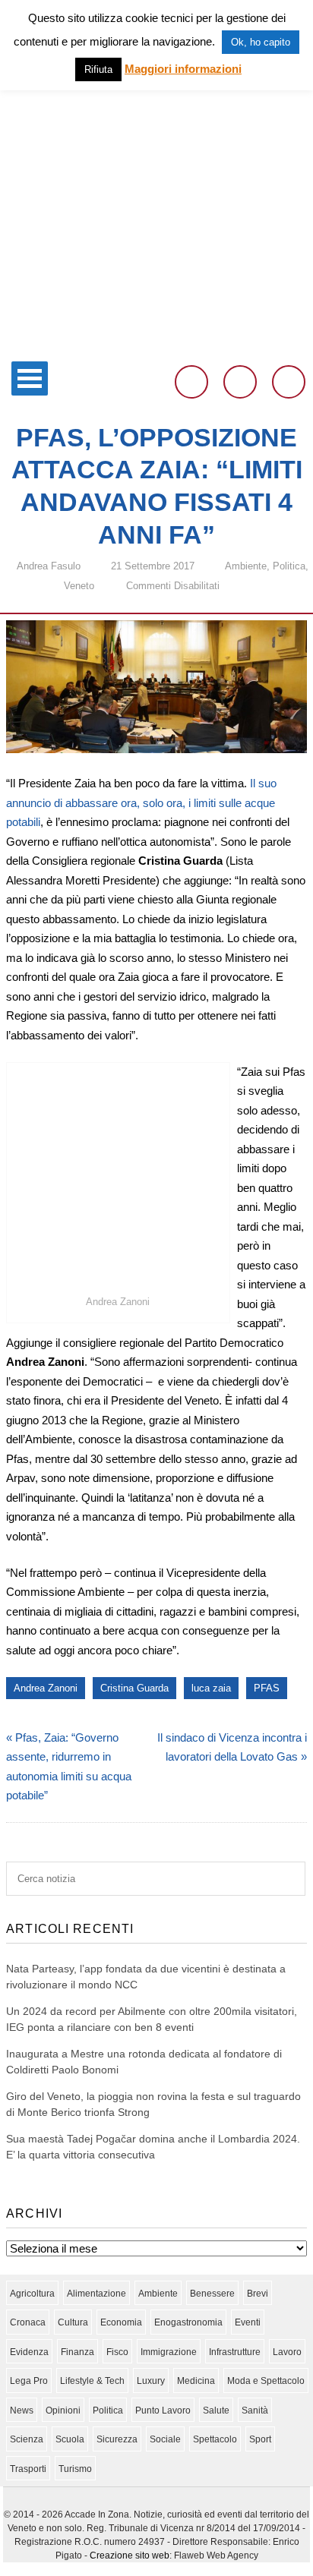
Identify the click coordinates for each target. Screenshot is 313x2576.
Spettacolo (215, 2439)
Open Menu (30, 378)
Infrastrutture (235, 2352)
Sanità (255, 2410)
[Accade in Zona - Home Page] (156, 344)
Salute (216, 2410)
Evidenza (29, 2352)
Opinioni (63, 2410)
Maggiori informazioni (183, 69)
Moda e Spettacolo (266, 2381)
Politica (289, 566)
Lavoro (287, 2352)
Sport (260, 2439)
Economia (121, 2322)
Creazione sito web (130, 2556)
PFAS (267, 1688)
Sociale (165, 2439)
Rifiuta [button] (98, 69)
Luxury (151, 2381)
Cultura (73, 2322)
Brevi (258, 2294)
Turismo (75, 2469)
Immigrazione (169, 2352)
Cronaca (28, 2322)
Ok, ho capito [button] (261, 42)
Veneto (79, 586)
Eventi (248, 2322)
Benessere (212, 2294)
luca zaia (211, 1688)
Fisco (117, 2352)
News (22, 2410)
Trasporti (28, 2469)
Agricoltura (32, 2294)
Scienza (27, 2439)
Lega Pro (29, 2381)
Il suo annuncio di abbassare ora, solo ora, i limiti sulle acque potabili (141, 802)
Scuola (70, 2439)
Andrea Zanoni (46, 1688)
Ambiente (246, 566)
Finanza (77, 2352)
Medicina (196, 2381)
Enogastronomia (188, 2322)
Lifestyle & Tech (92, 2381)
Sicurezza (117, 2439)
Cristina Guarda (134, 1688)
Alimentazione (96, 2294)
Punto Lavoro (163, 2410)
